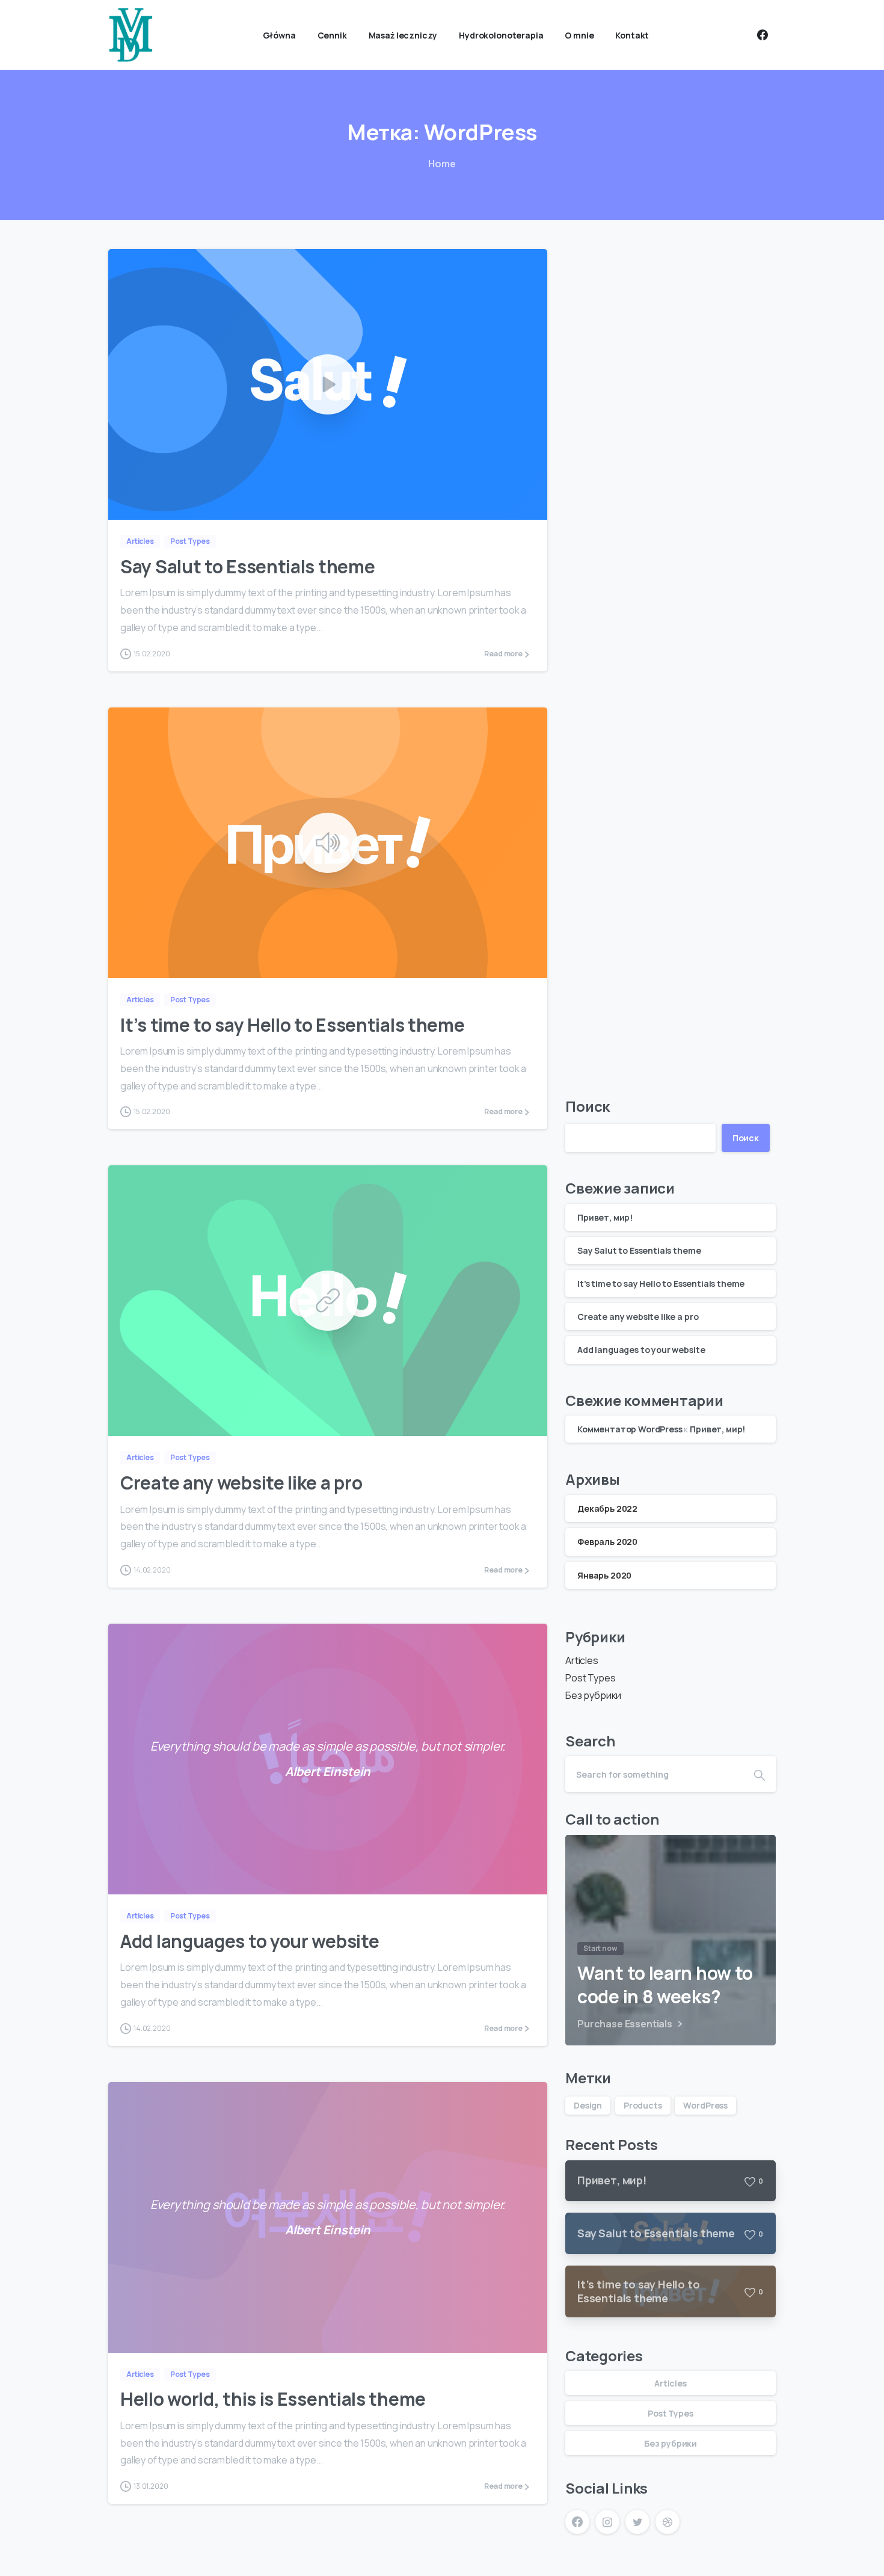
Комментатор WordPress (630, 1429)
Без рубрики (593, 1695)
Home (442, 164)
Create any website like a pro (241, 1483)
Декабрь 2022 (607, 1508)
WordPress (705, 2105)
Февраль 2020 (607, 1542)
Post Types (590, 1678)
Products (643, 2105)
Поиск (588, 1106)
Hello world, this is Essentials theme (273, 2399)
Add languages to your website (250, 1941)
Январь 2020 (604, 1575)
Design (588, 2105)
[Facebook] (763, 35)
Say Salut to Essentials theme (247, 566)
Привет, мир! (605, 1217)
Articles (582, 1660)
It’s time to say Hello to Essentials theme (292, 1025)
